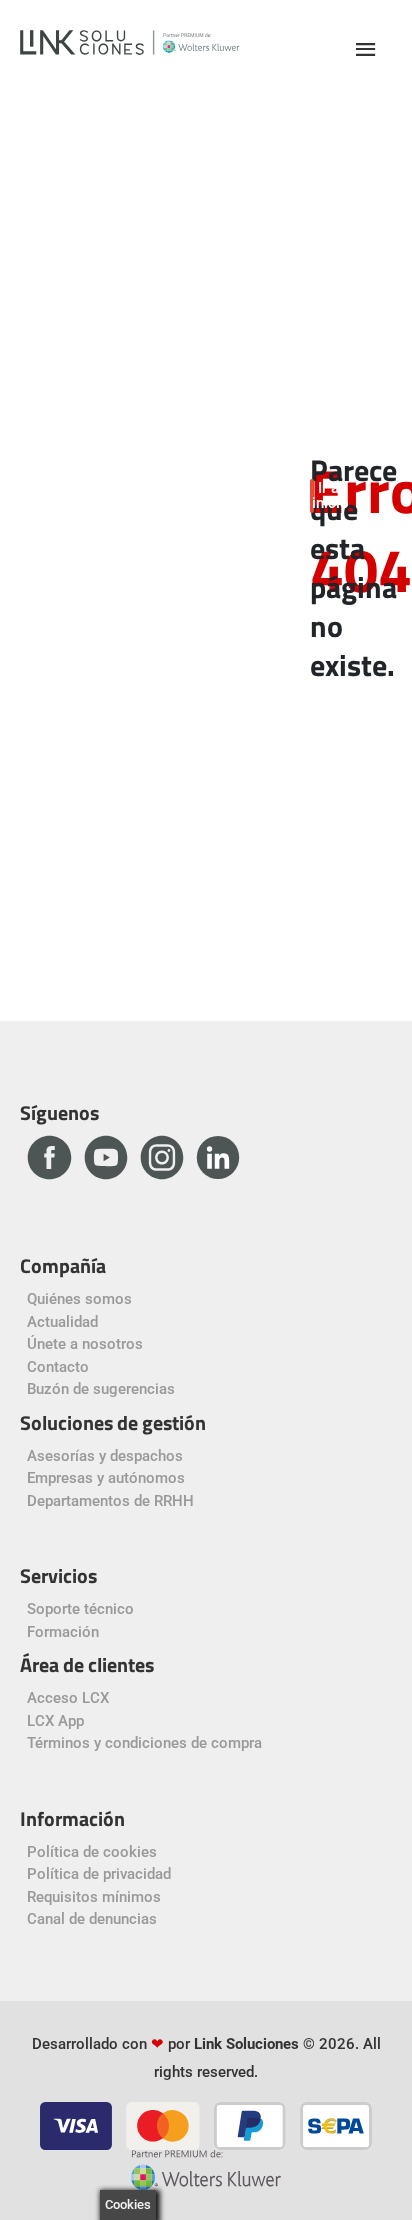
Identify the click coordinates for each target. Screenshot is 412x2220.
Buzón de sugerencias (101, 1389)
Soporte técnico (80, 1609)
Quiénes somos (79, 1299)
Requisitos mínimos (94, 1897)
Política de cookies (92, 1852)
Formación (63, 1632)
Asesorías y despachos (105, 1456)
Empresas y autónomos (106, 1478)
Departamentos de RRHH (110, 1501)
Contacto (58, 1367)
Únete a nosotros (85, 1344)
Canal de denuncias (92, 1919)
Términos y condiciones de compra (144, 1743)
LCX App (55, 1721)
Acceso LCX (68, 1698)
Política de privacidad (99, 1874)
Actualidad (62, 1322)
